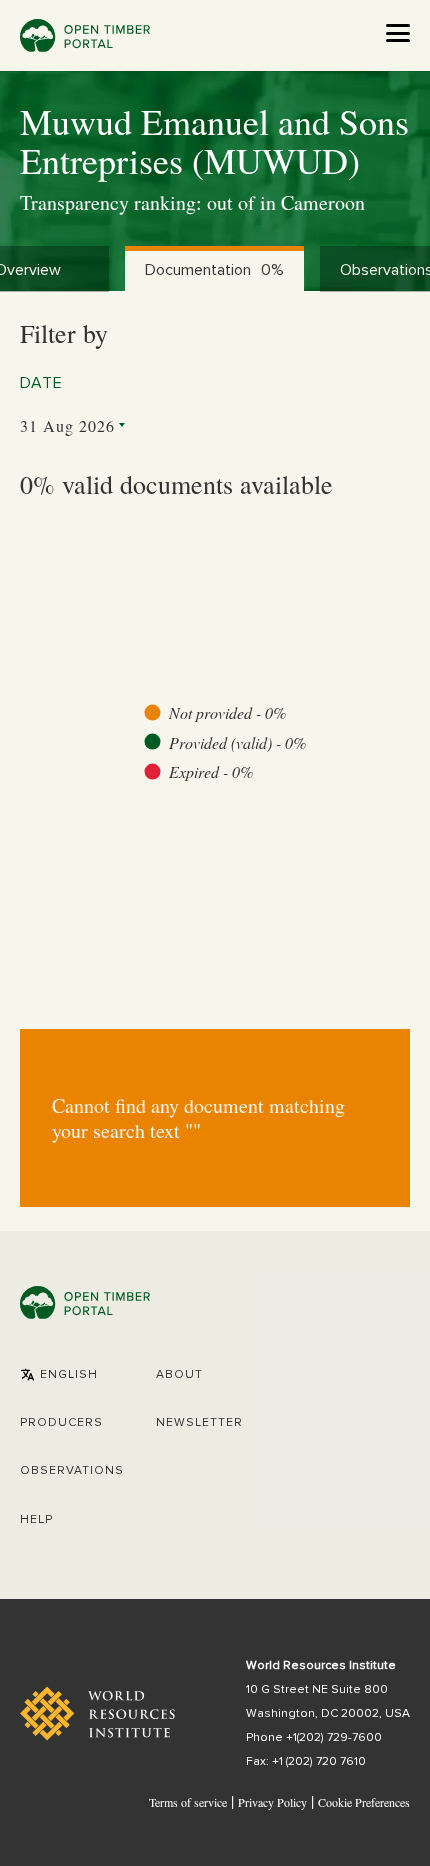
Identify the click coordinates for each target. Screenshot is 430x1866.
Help (36, 1520)
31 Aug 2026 (67, 425)
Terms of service (188, 1802)
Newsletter (199, 1423)
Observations (72, 1471)
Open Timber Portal (85, 35)
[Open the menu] (398, 33)
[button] (59, 1375)
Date (41, 383)
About (179, 1375)
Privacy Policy (272, 1802)
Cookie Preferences (364, 1803)
